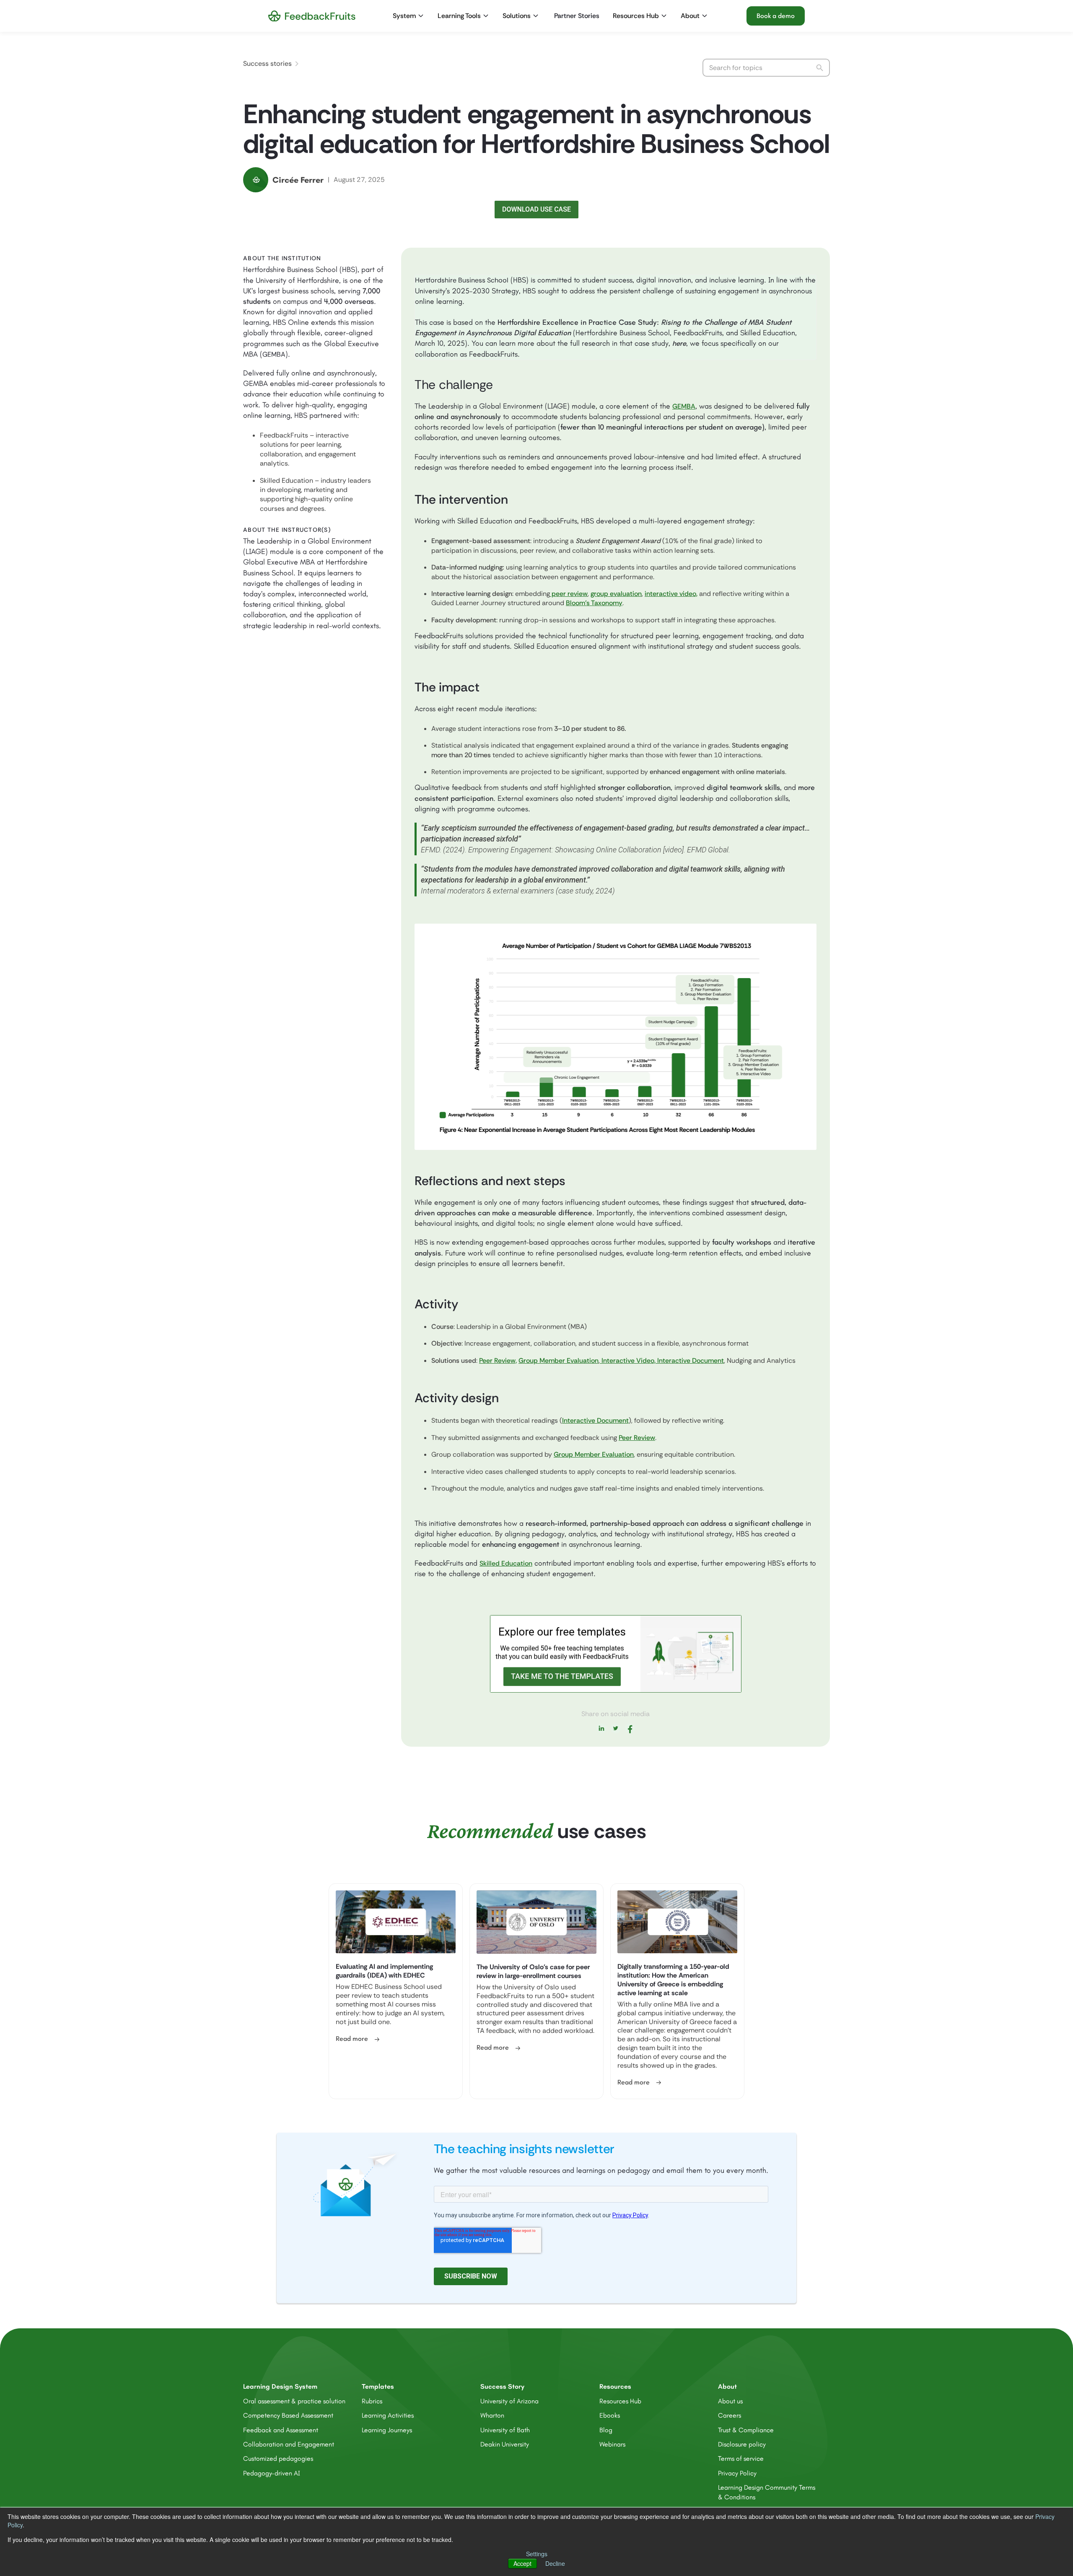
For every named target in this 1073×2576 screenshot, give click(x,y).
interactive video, (671, 594)
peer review (569, 594)
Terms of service (741, 2458)
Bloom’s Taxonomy (594, 603)
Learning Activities (388, 2415)
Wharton (492, 2415)
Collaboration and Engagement (289, 2444)
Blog (606, 2430)
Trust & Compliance (746, 2430)
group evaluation (616, 594)
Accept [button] (522, 2563)
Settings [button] (537, 2554)
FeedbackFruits (285, 435)
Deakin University (505, 2444)
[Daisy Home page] (312, 16)
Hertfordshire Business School (462, 280)
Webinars (612, 2444)
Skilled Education (286, 480)
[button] (409, 16)
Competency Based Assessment (288, 2415)
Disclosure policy (742, 2444)
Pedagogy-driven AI (272, 2473)
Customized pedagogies (278, 2458)
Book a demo (776, 16)
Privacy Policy (737, 2473)
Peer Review (637, 1438)
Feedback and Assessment (281, 2430)
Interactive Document (690, 1360)
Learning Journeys (387, 2430)
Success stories (267, 63)
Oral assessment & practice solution (294, 2401)
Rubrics (372, 2401)
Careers (730, 2415)
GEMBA (274, 354)
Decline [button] (555, 2563)
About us (730, 2401)
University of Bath (505, 2430)
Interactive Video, (628, 1360)
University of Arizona (509, 2401)
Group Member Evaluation (559, 1360)
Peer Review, (498, 1360)
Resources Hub (620, 2401)
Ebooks (610, 2415)
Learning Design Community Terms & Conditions (767, 2492)
